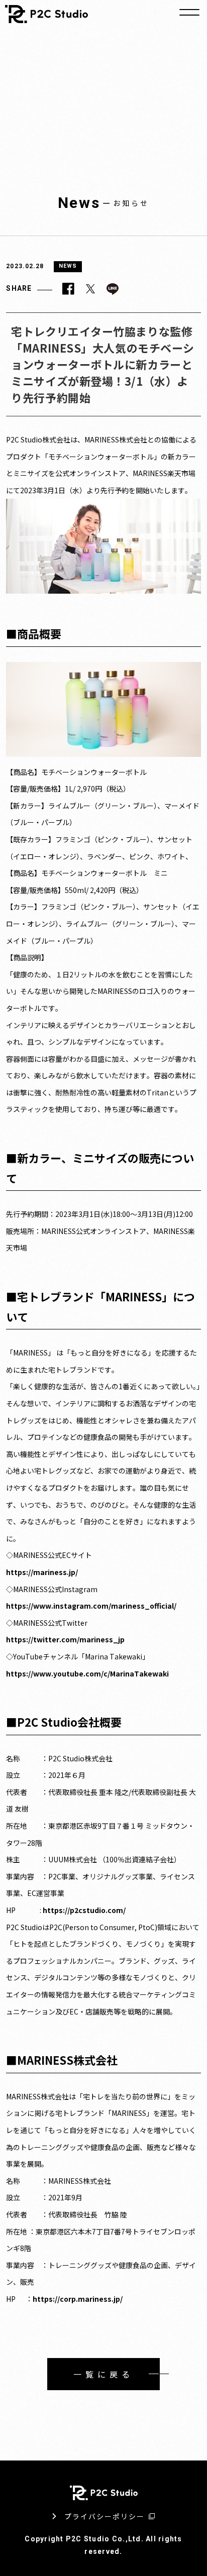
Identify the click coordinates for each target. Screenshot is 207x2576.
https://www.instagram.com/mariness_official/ (91, 1606)
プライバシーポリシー (105, 2516)
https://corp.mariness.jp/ (78, 2299)
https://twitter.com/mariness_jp (65, 1639)
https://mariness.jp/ (42, 1572)
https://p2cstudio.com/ (84, 1910)
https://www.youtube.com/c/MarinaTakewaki (87, 1673)
